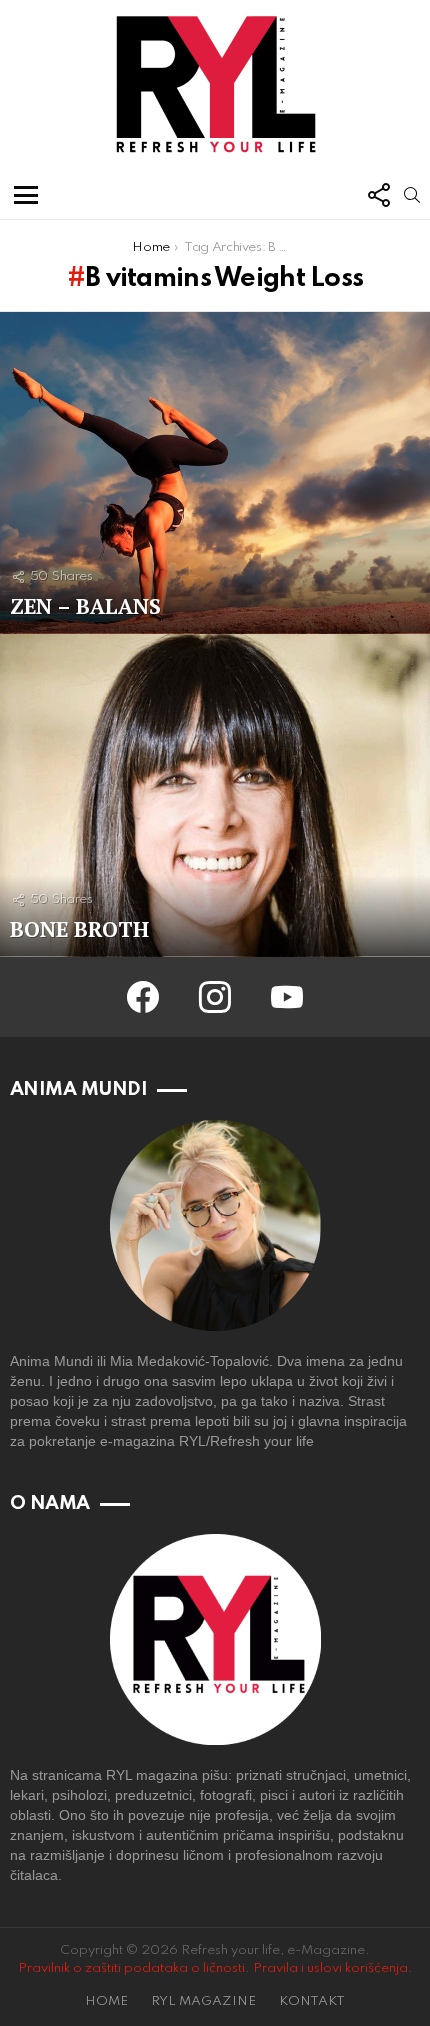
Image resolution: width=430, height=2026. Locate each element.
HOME (106, 2001)
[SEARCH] (412, 195)
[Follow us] (378, 195)
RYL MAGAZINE (203, 2001)
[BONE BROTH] (215, 795)
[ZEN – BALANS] (215, 473)
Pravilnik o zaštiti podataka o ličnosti (131, 1968)
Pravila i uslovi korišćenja (330, 1968)
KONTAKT (312, 2001)
